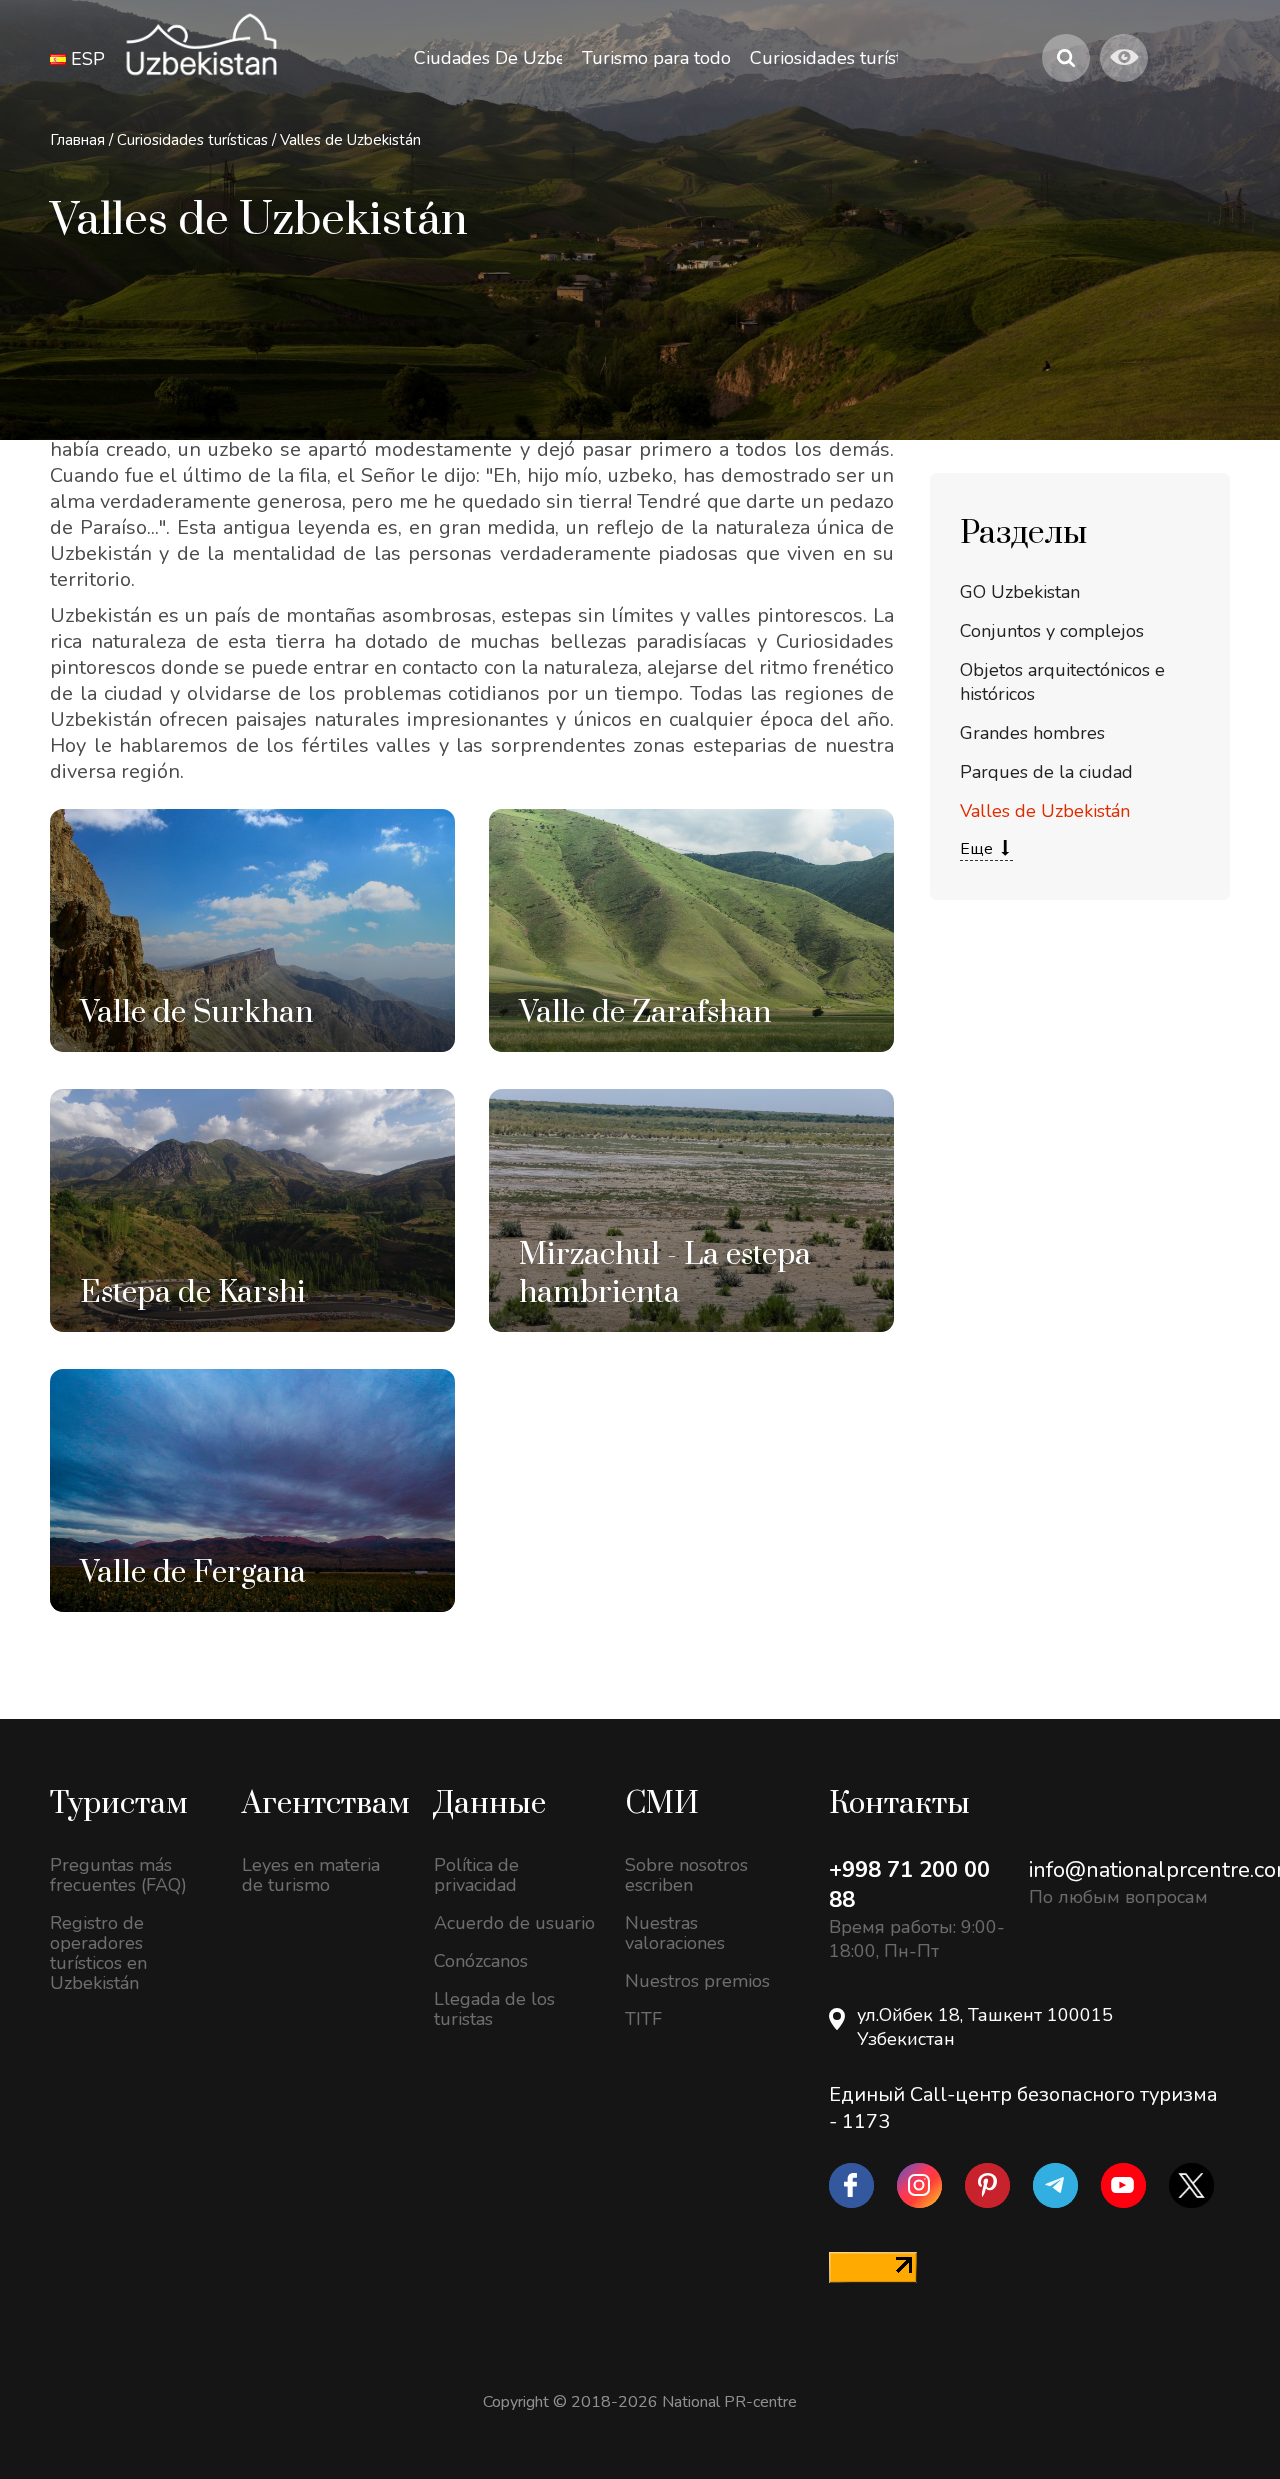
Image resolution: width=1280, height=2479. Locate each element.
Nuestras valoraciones (675, 1933)
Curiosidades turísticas (194, 140)
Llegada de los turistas (494, 2009)
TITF (643, 2019)
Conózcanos (481, 1961)
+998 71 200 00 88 (909, 1885)
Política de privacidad (476, 1875)
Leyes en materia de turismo (311, 1875)
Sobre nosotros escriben (686, 1875)
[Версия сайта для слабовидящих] (1124, 58)
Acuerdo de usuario (514, 1923)
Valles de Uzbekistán (350, 140)
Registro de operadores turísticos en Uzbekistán (98, 1953)
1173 (866, 2121)
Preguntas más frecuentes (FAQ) (118, 1875)
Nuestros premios (697, 1981)
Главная (77, 140)
